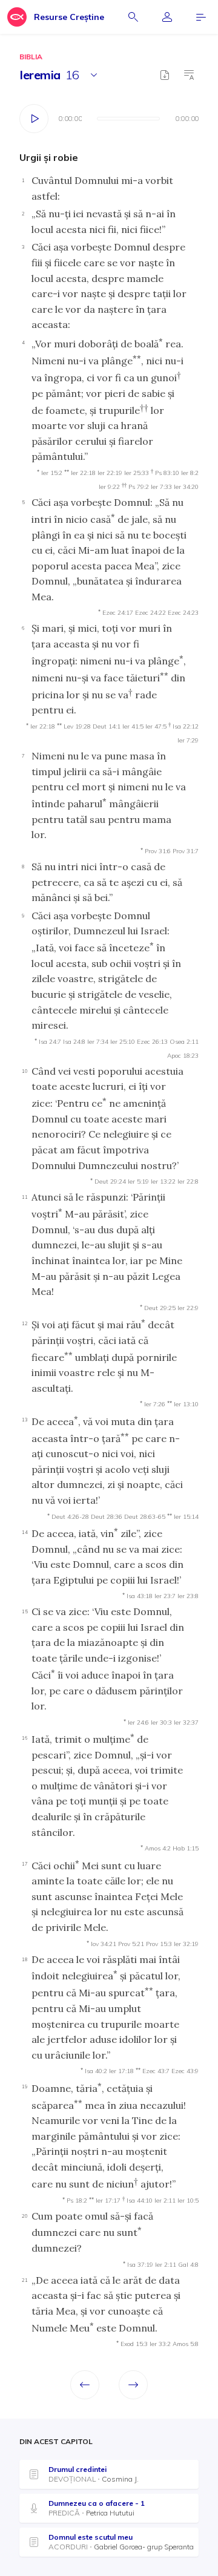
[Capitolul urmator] (133, 2385)
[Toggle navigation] (201, 17)
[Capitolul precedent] (85, 2385)
